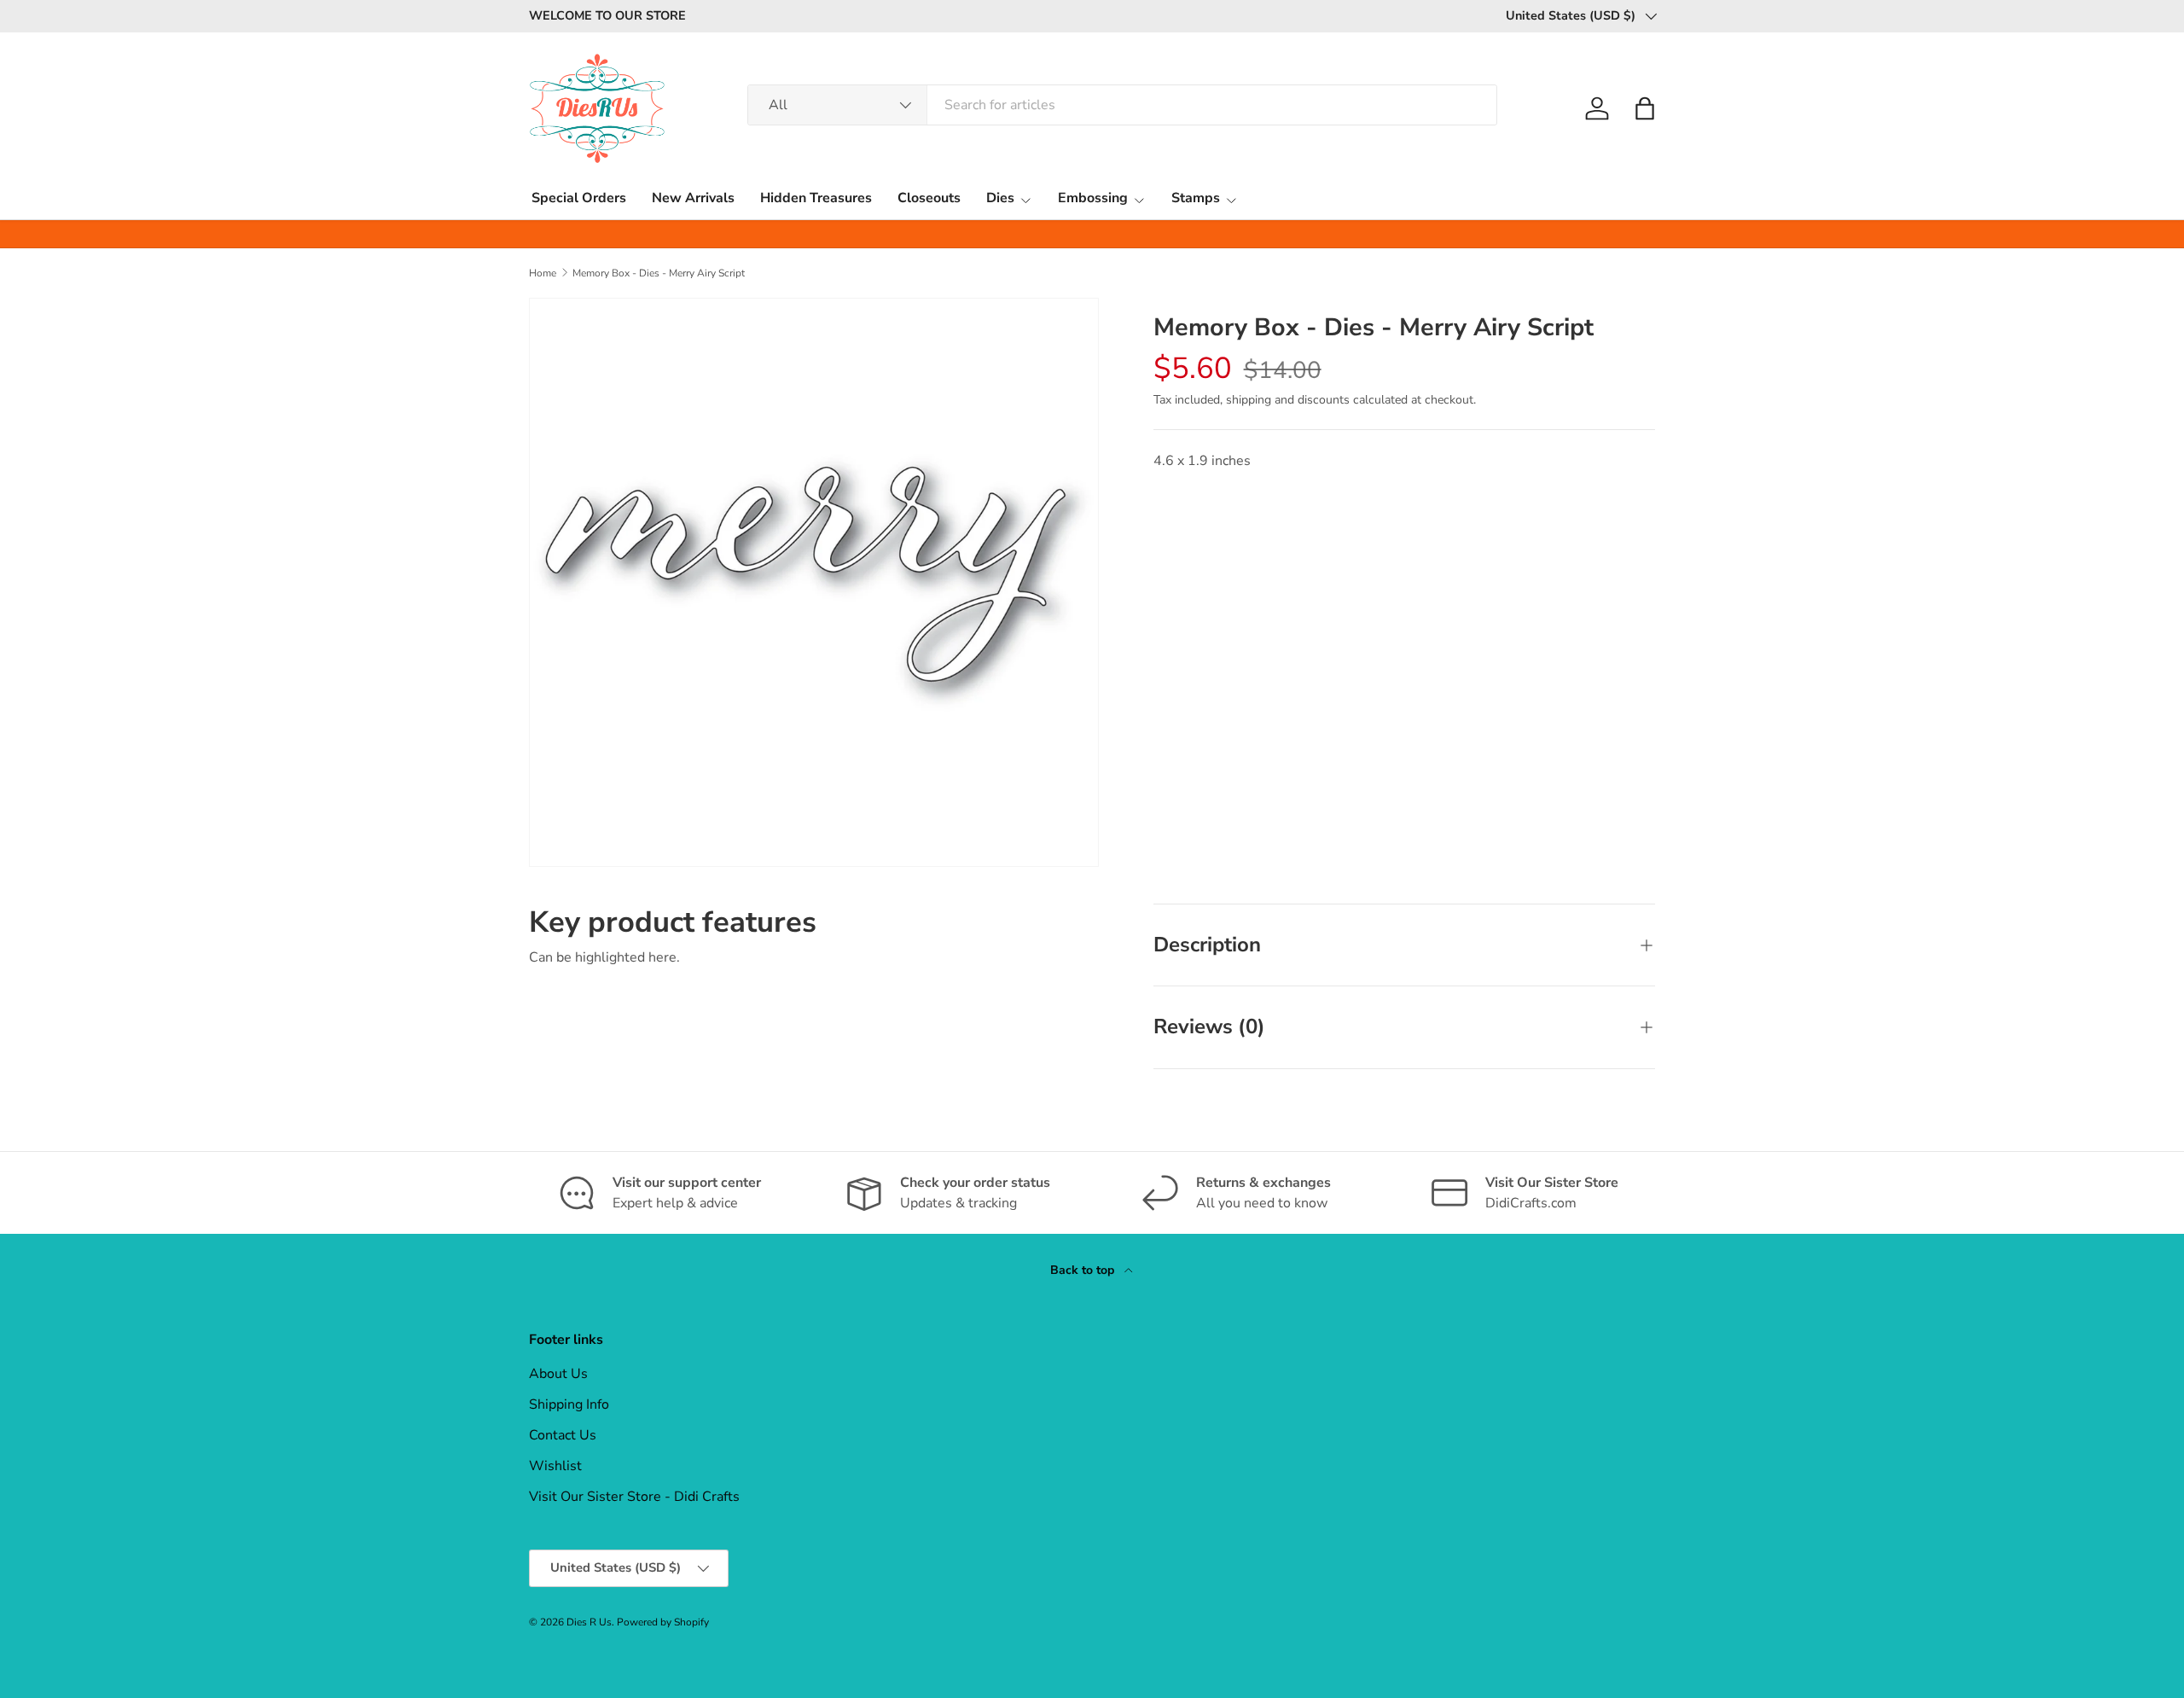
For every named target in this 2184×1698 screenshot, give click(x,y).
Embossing (1093, 198)
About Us (558, 1374)
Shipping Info (569, 1404)
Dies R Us (589, 1622)
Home (543, 273)
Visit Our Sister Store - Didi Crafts (634, 1497)
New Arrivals (693, 198)
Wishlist (555, 1466)
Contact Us (563, 1435)
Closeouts (929, 198)
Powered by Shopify (663, 1622)
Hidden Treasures (816, 198)
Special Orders (579, 198)
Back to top (1084, 1270)
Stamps (1196, 198)
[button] (1645, 108)
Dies (1000, 198)
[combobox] (1122, 105)
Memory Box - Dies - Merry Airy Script (659, 273)
